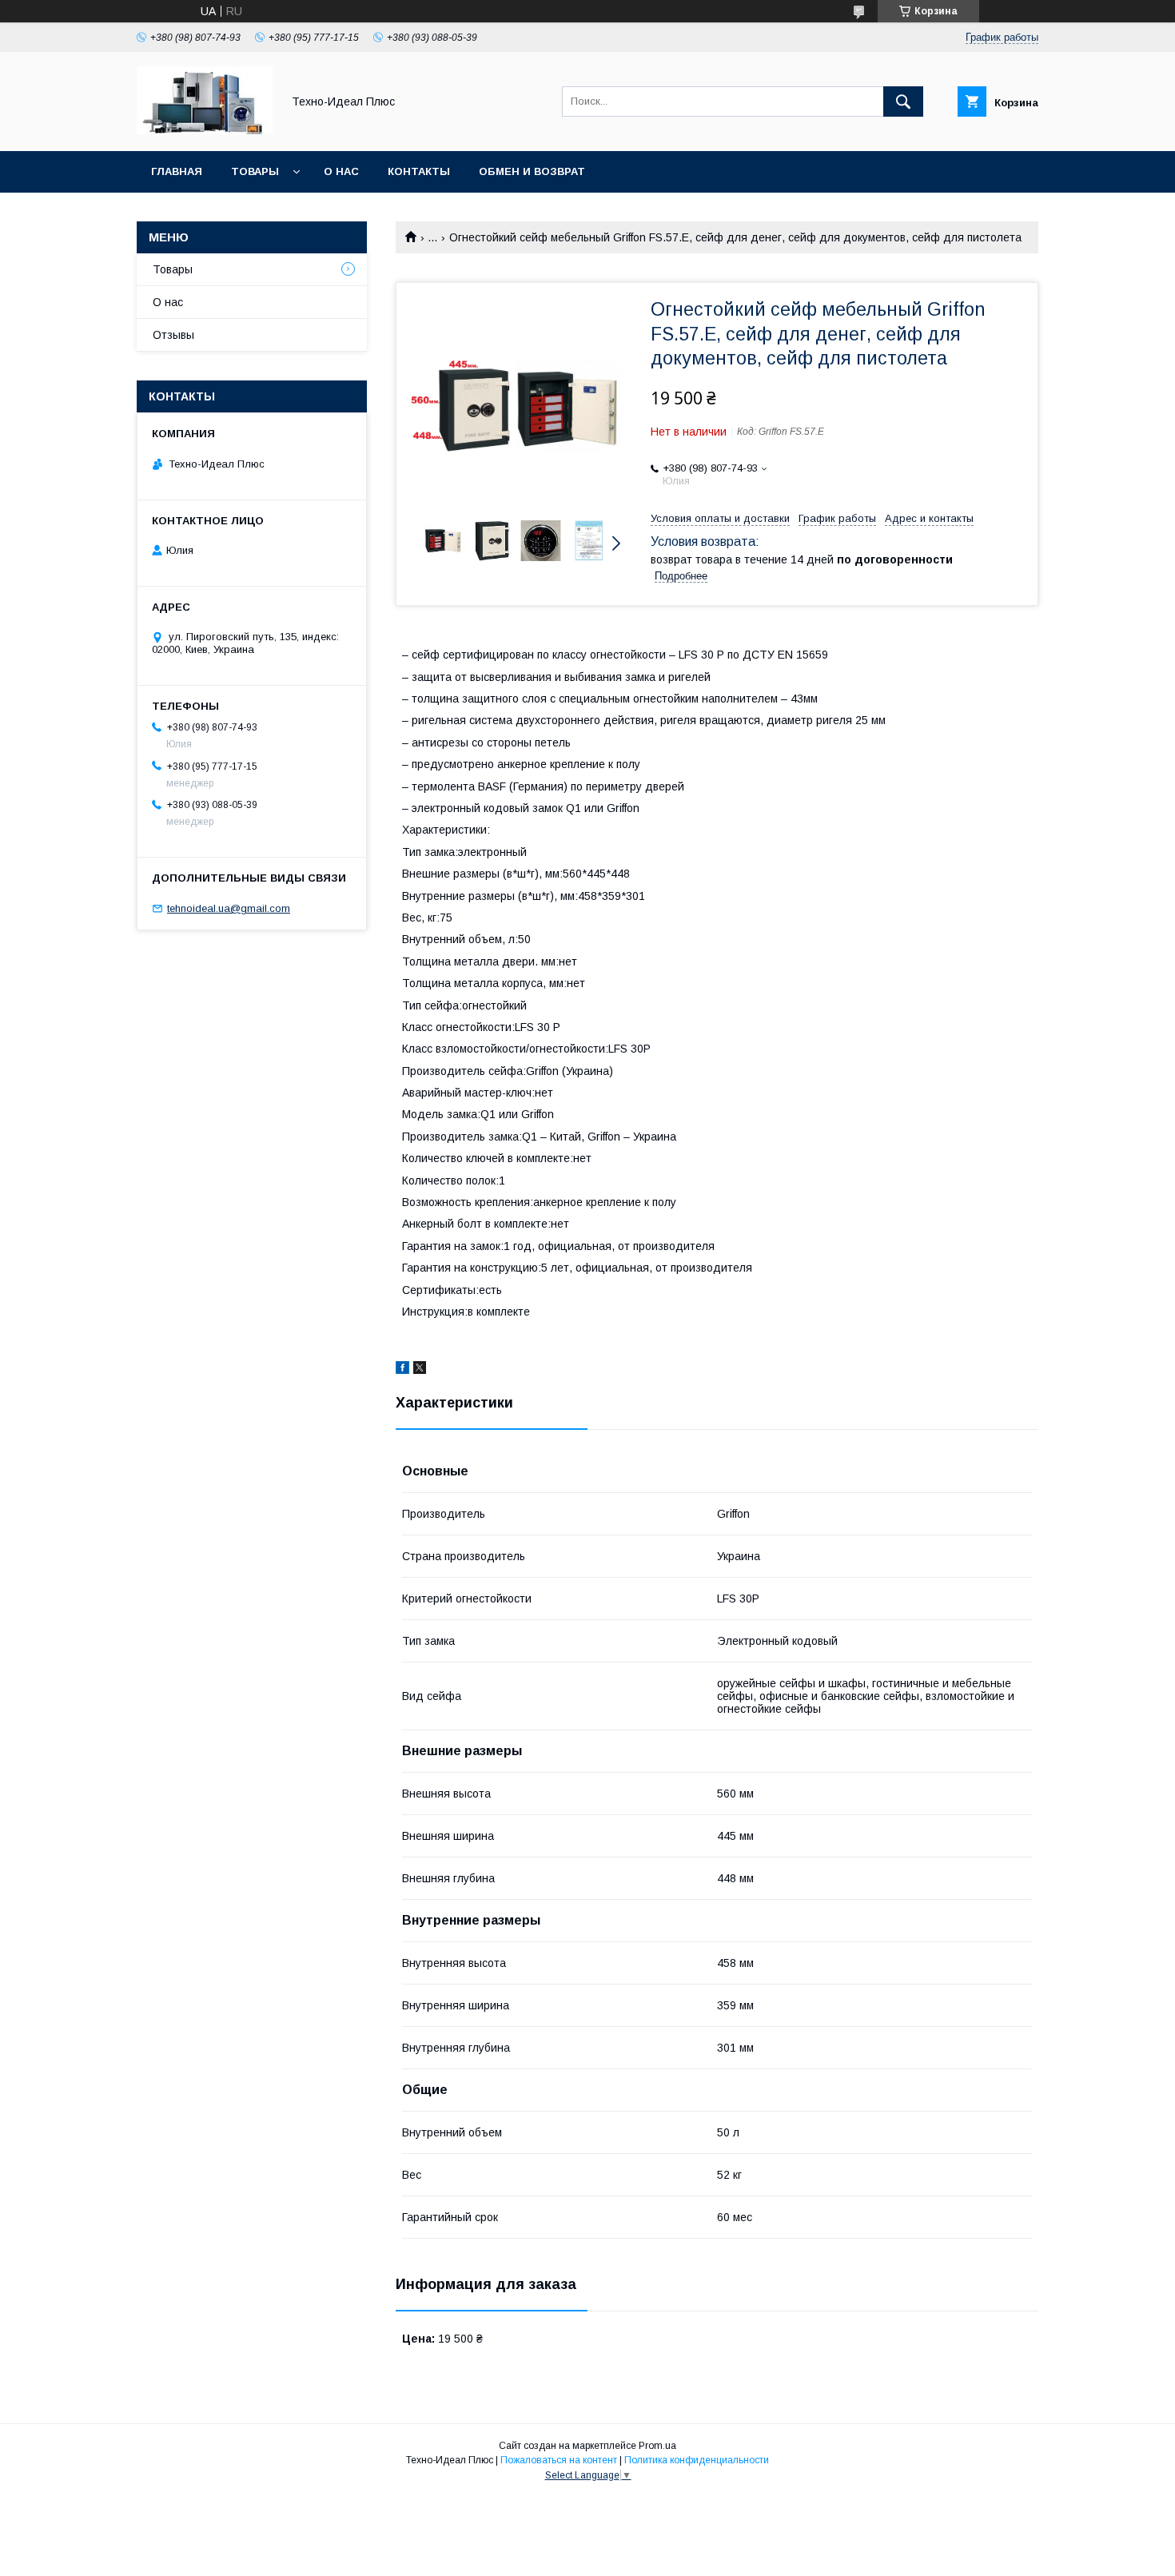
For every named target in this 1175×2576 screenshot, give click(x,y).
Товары (255, 171)
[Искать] (903, 102)
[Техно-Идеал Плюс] (205, 130)
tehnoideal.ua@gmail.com (229, 908)
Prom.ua (657, 2446)
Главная (177, 171)
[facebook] (402, 1370)
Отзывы (173, 335)
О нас (341, 171)
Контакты (419, 171)
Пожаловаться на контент (559, 2460)
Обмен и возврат (532, 171)
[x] (420, 1370)
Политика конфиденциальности (697, 2460)
